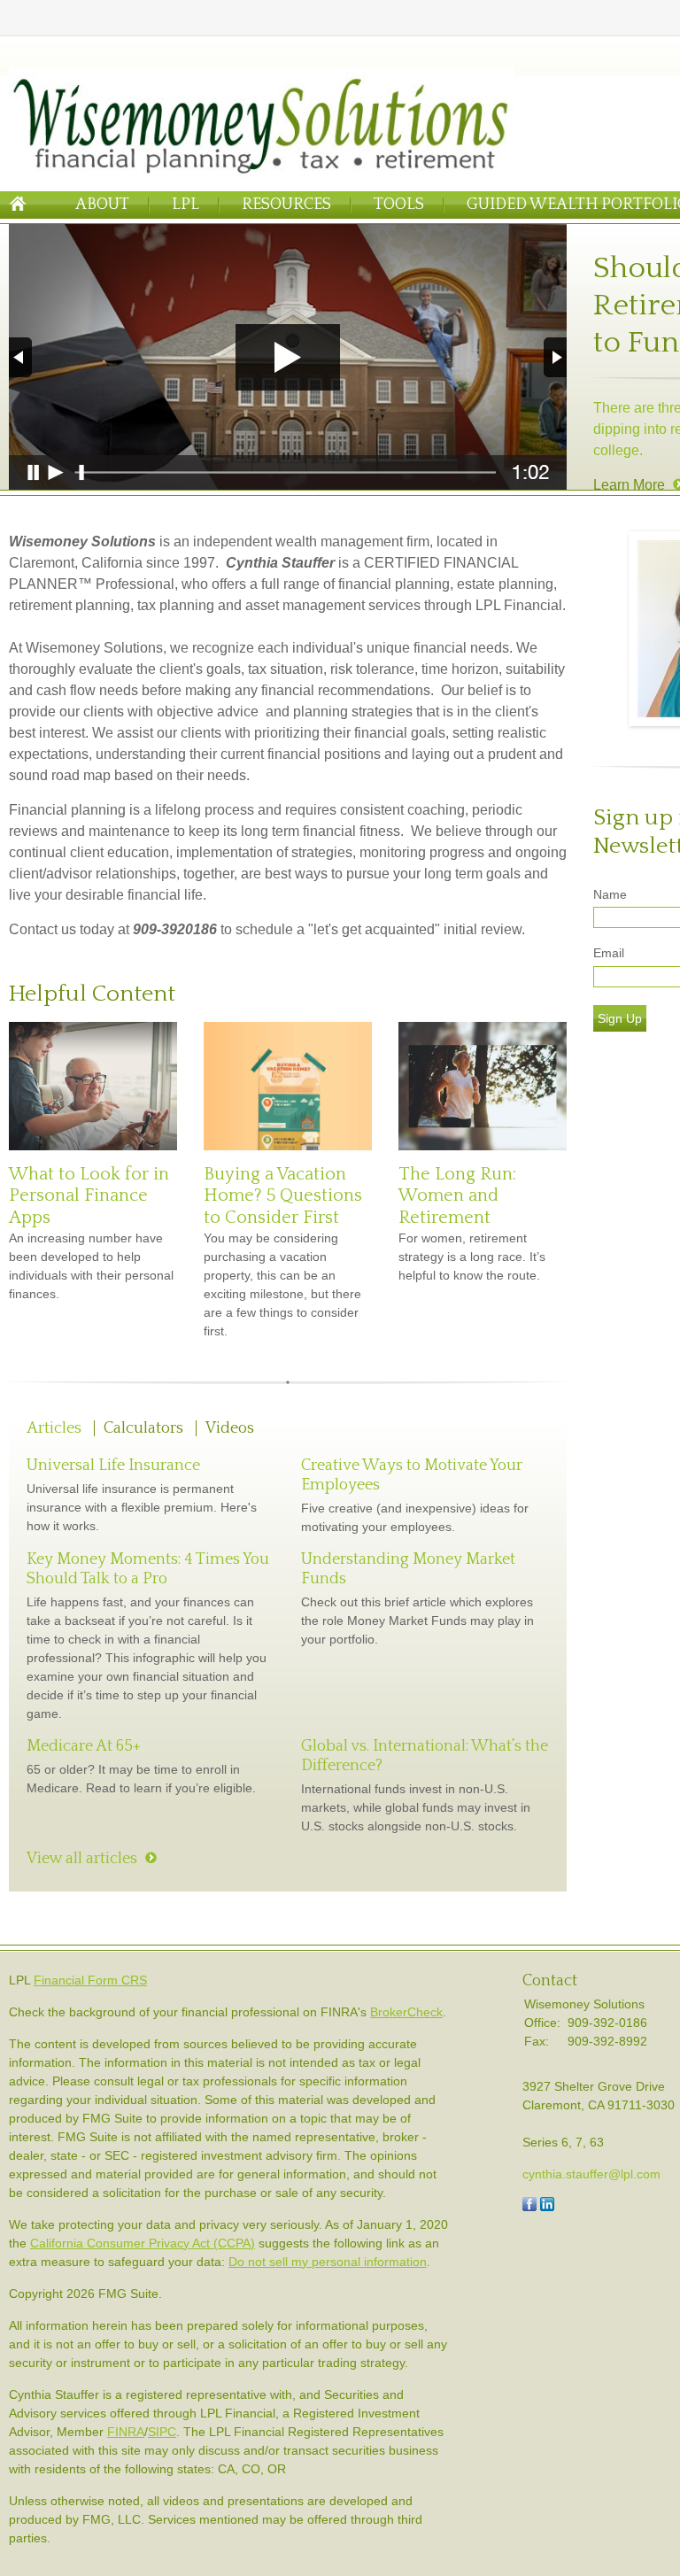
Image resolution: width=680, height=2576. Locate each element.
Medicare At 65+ (84, 1746)
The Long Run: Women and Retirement (457, 1196)
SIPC (162, 2432)
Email (609, 953)
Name (610, 894)
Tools (399, 205)
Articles (54, 1428)
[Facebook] (529, 2207)
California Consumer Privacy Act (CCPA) (143, 2243)
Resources (286, 205)
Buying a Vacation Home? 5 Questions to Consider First (283, 1196)
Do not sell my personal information (328, 2262)
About (102, 205)
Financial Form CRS (90, 1980)
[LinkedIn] (547, 2207)
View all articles (82, 1859)
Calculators (143, 1428)
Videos (230, 1428)
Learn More (629, 485)
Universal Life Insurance (113, 1466)
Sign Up (620, 1018)
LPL (185, 205)
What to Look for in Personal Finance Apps (89, 1196)
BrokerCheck (406, 2012)
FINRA (126, 2432)
